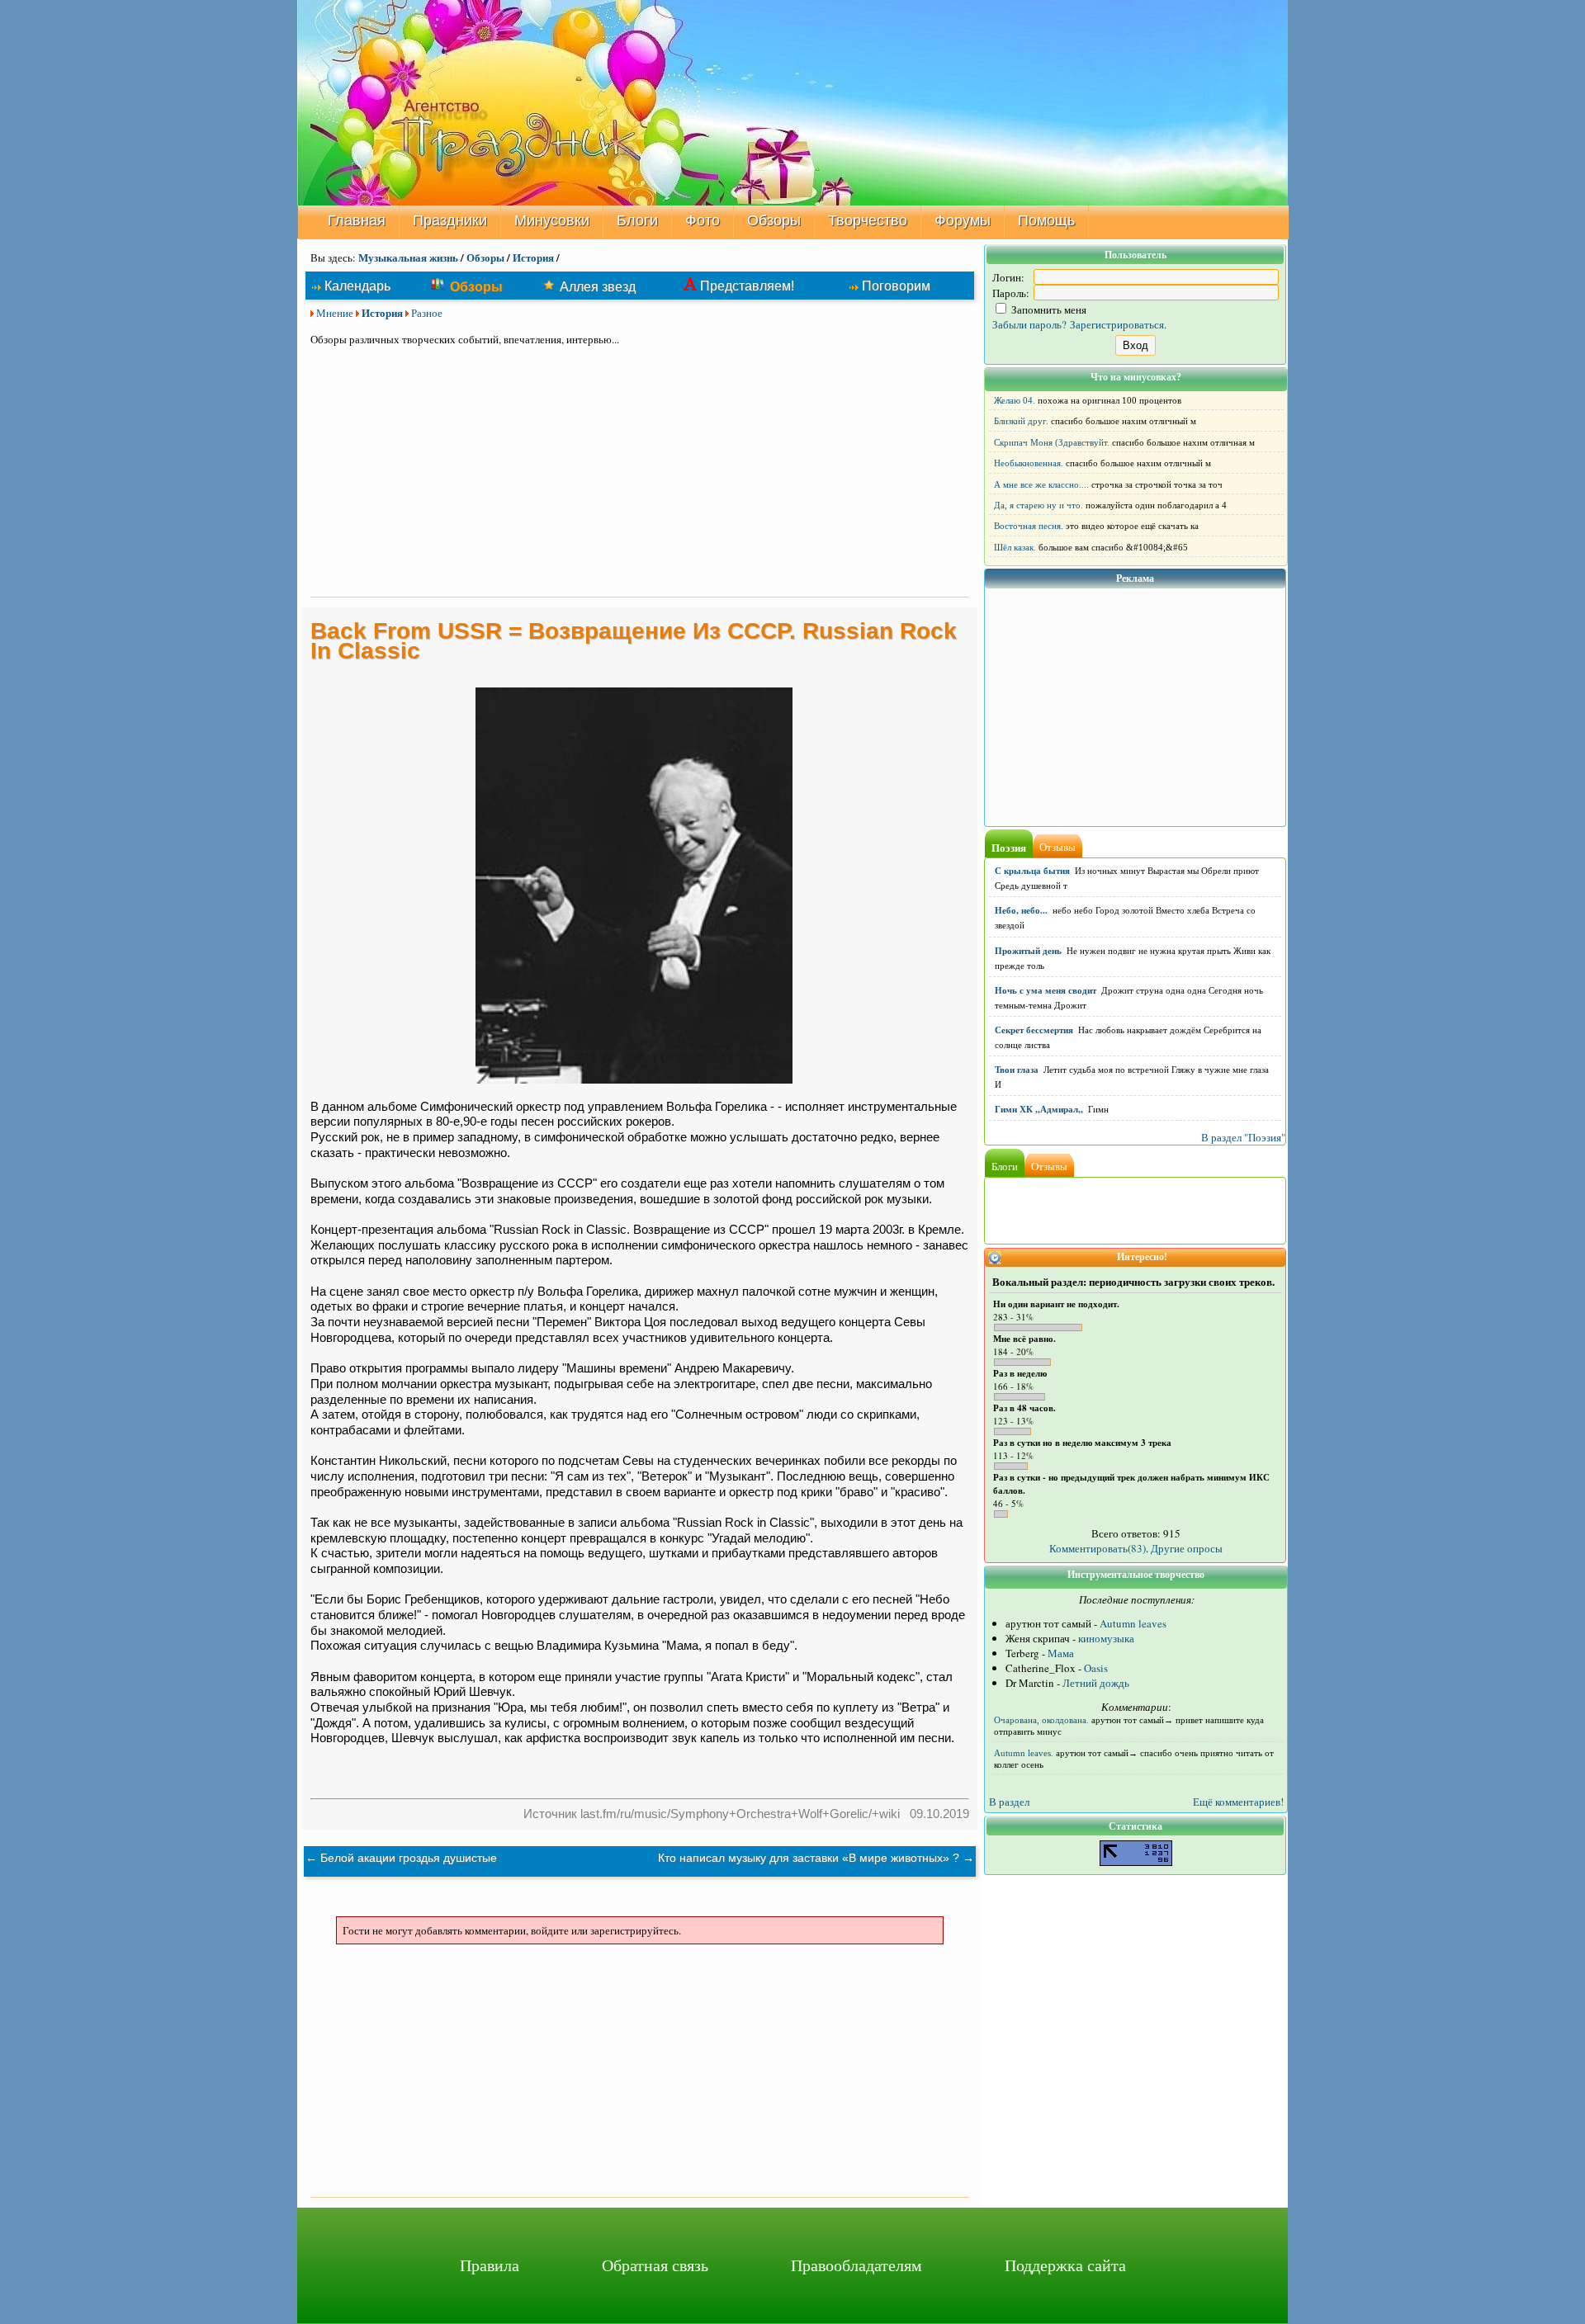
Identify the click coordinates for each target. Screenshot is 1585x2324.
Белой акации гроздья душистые (409, 1858)
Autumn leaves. (1024, 1753)
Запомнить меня (1048, 309)
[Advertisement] (640, 474)
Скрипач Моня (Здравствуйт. (1052, 442)
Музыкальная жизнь (408, 257)
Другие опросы (1187, 1548)
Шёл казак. (1015, 547)
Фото (703, 220)
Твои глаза (1017, 1070)
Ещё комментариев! (1238, 1802)
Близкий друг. (1021, 421)
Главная (357, 220)
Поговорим (896, 286)
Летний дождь (1096, 1683)
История (533, 257)
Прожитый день (1028, 951)
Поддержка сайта (1065, 2265)
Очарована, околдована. (1041, 1720)
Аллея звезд (598, 286)
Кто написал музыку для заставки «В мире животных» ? (809, 1858)
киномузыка (1106, 1638)
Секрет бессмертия (1034, 1030)
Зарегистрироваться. (1118, 324)
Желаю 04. (1015, 400)
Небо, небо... (1021, 910)
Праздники (450, 220)
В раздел (1009, 1802)
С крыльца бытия (1032, 871)
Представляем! (747, 286)
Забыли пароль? (1029, 324)
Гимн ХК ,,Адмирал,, (1039, 1109)
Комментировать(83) (1098, 1548)
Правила (490, 2265)
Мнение (335, 313)
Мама (1061, 1653)
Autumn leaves (1133, 1623)
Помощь (1046, 220)
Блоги (637, 220)
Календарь (357, 286)
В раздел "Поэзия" (1243, 1137)
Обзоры (774, 220)
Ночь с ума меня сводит (1046, 990)
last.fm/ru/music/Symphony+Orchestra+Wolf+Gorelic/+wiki (740, 1814)
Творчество (868, 220)
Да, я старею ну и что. (1039, 505)
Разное (427, 313)
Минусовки (552, 220)
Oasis (1096, 1668)
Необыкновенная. (1029, 463)
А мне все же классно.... (1041, 484)
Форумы (963, 220)
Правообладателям (856, 2265)
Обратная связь (655, 2265)
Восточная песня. (1029, 526)
